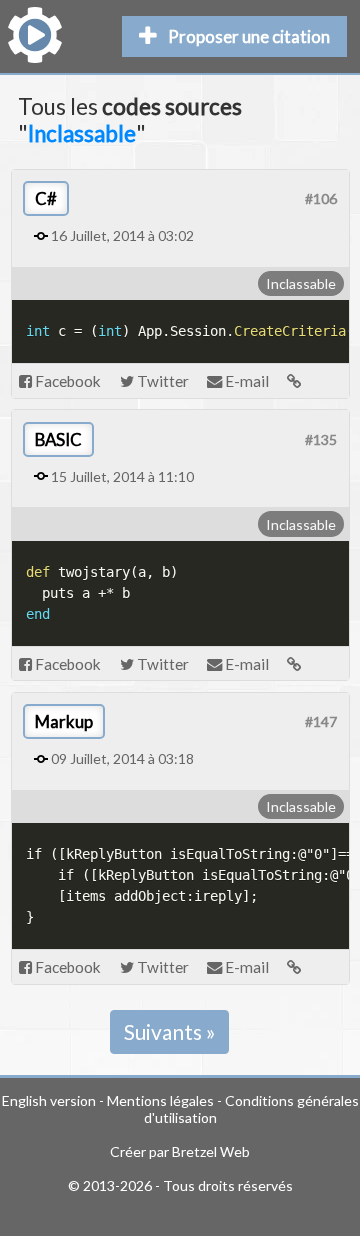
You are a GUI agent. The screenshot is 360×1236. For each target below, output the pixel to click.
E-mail (245, 381)
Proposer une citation (249, 36)
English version (49, 1100)
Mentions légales (160, 1100)
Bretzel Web (211, 1151)
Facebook (66, 381)
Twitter (161, 381)
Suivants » (170, 1031)
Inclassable (301, 283)
